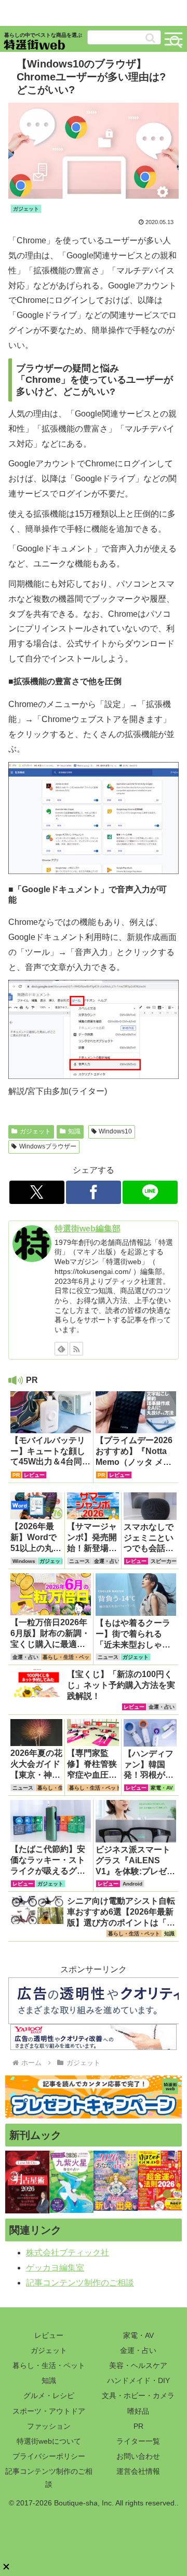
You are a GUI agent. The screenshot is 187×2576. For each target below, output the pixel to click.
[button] (150, 38)
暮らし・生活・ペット (49, 2365)
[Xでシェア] (37, 1192)
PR (138, 2426)
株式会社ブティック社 (68, 2253)
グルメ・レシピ (49, 2395)
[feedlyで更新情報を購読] (61, 1349)
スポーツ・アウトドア (49, 2411)
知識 (74, 1131)
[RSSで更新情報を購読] (76, 1349)
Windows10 (115, 1131)
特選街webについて (49, 2441)
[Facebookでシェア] (94, 1192)
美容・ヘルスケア (138, 2365)
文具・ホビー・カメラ (138, 2395)
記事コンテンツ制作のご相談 (80, 2283)
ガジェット (35, 1131)
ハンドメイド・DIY (138, 2380)
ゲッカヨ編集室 (55, 2268)
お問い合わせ (138, 2456)
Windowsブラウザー (48, 1146)
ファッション (49, 2426)
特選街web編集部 (88, 1229)
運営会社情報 (138, 2471)
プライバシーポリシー (49, 2456)
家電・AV (138, 2335)
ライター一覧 (138, 2441)
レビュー (49, 2335)
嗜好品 (138, 2411)
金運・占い (138, 2350)
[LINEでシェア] (150, 1192)
